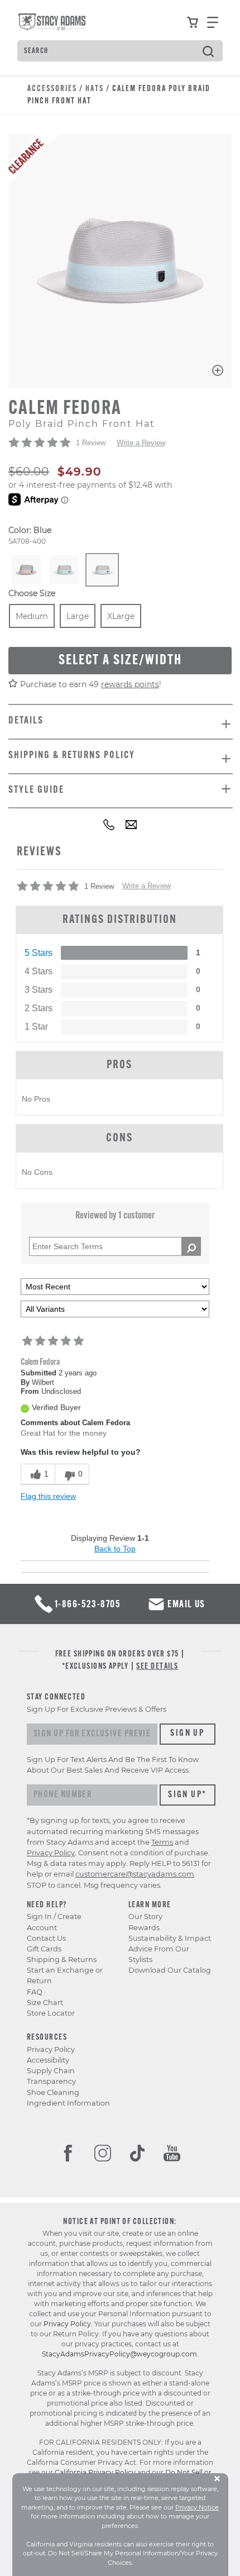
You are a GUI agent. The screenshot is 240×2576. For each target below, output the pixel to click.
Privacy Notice (197, 2507)
